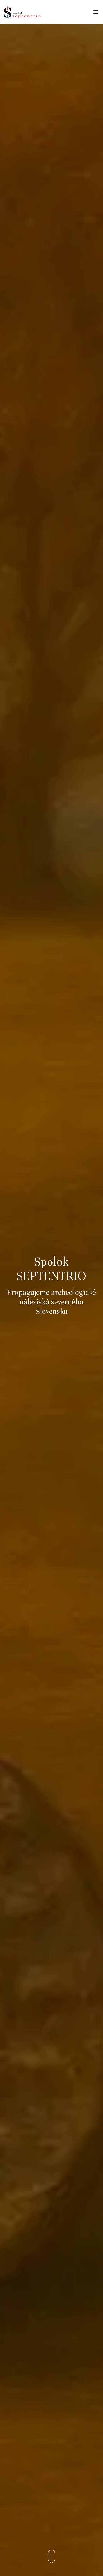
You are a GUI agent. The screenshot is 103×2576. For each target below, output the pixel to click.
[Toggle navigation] (96, 13)
